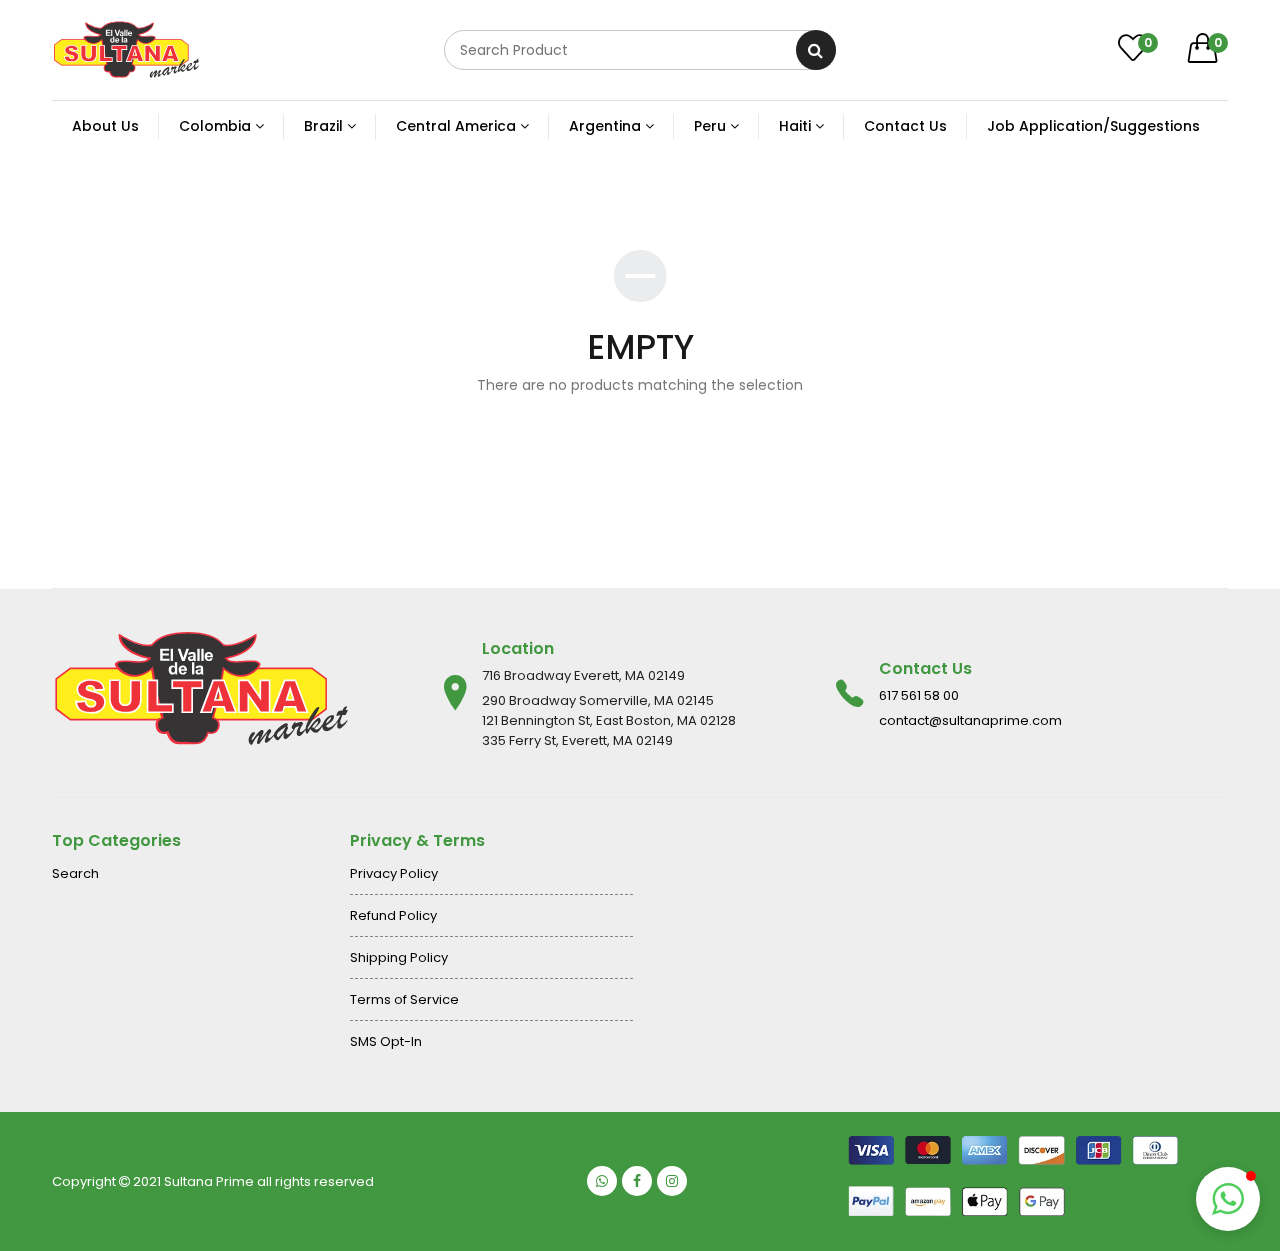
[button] (1228, 1199)
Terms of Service (404, 999)
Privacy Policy (394, 873)
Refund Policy (393, 915)
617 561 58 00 (919, 695)
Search (75, 873)
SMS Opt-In (386, 1041)
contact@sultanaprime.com (970, 720)
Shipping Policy (399, 957)
